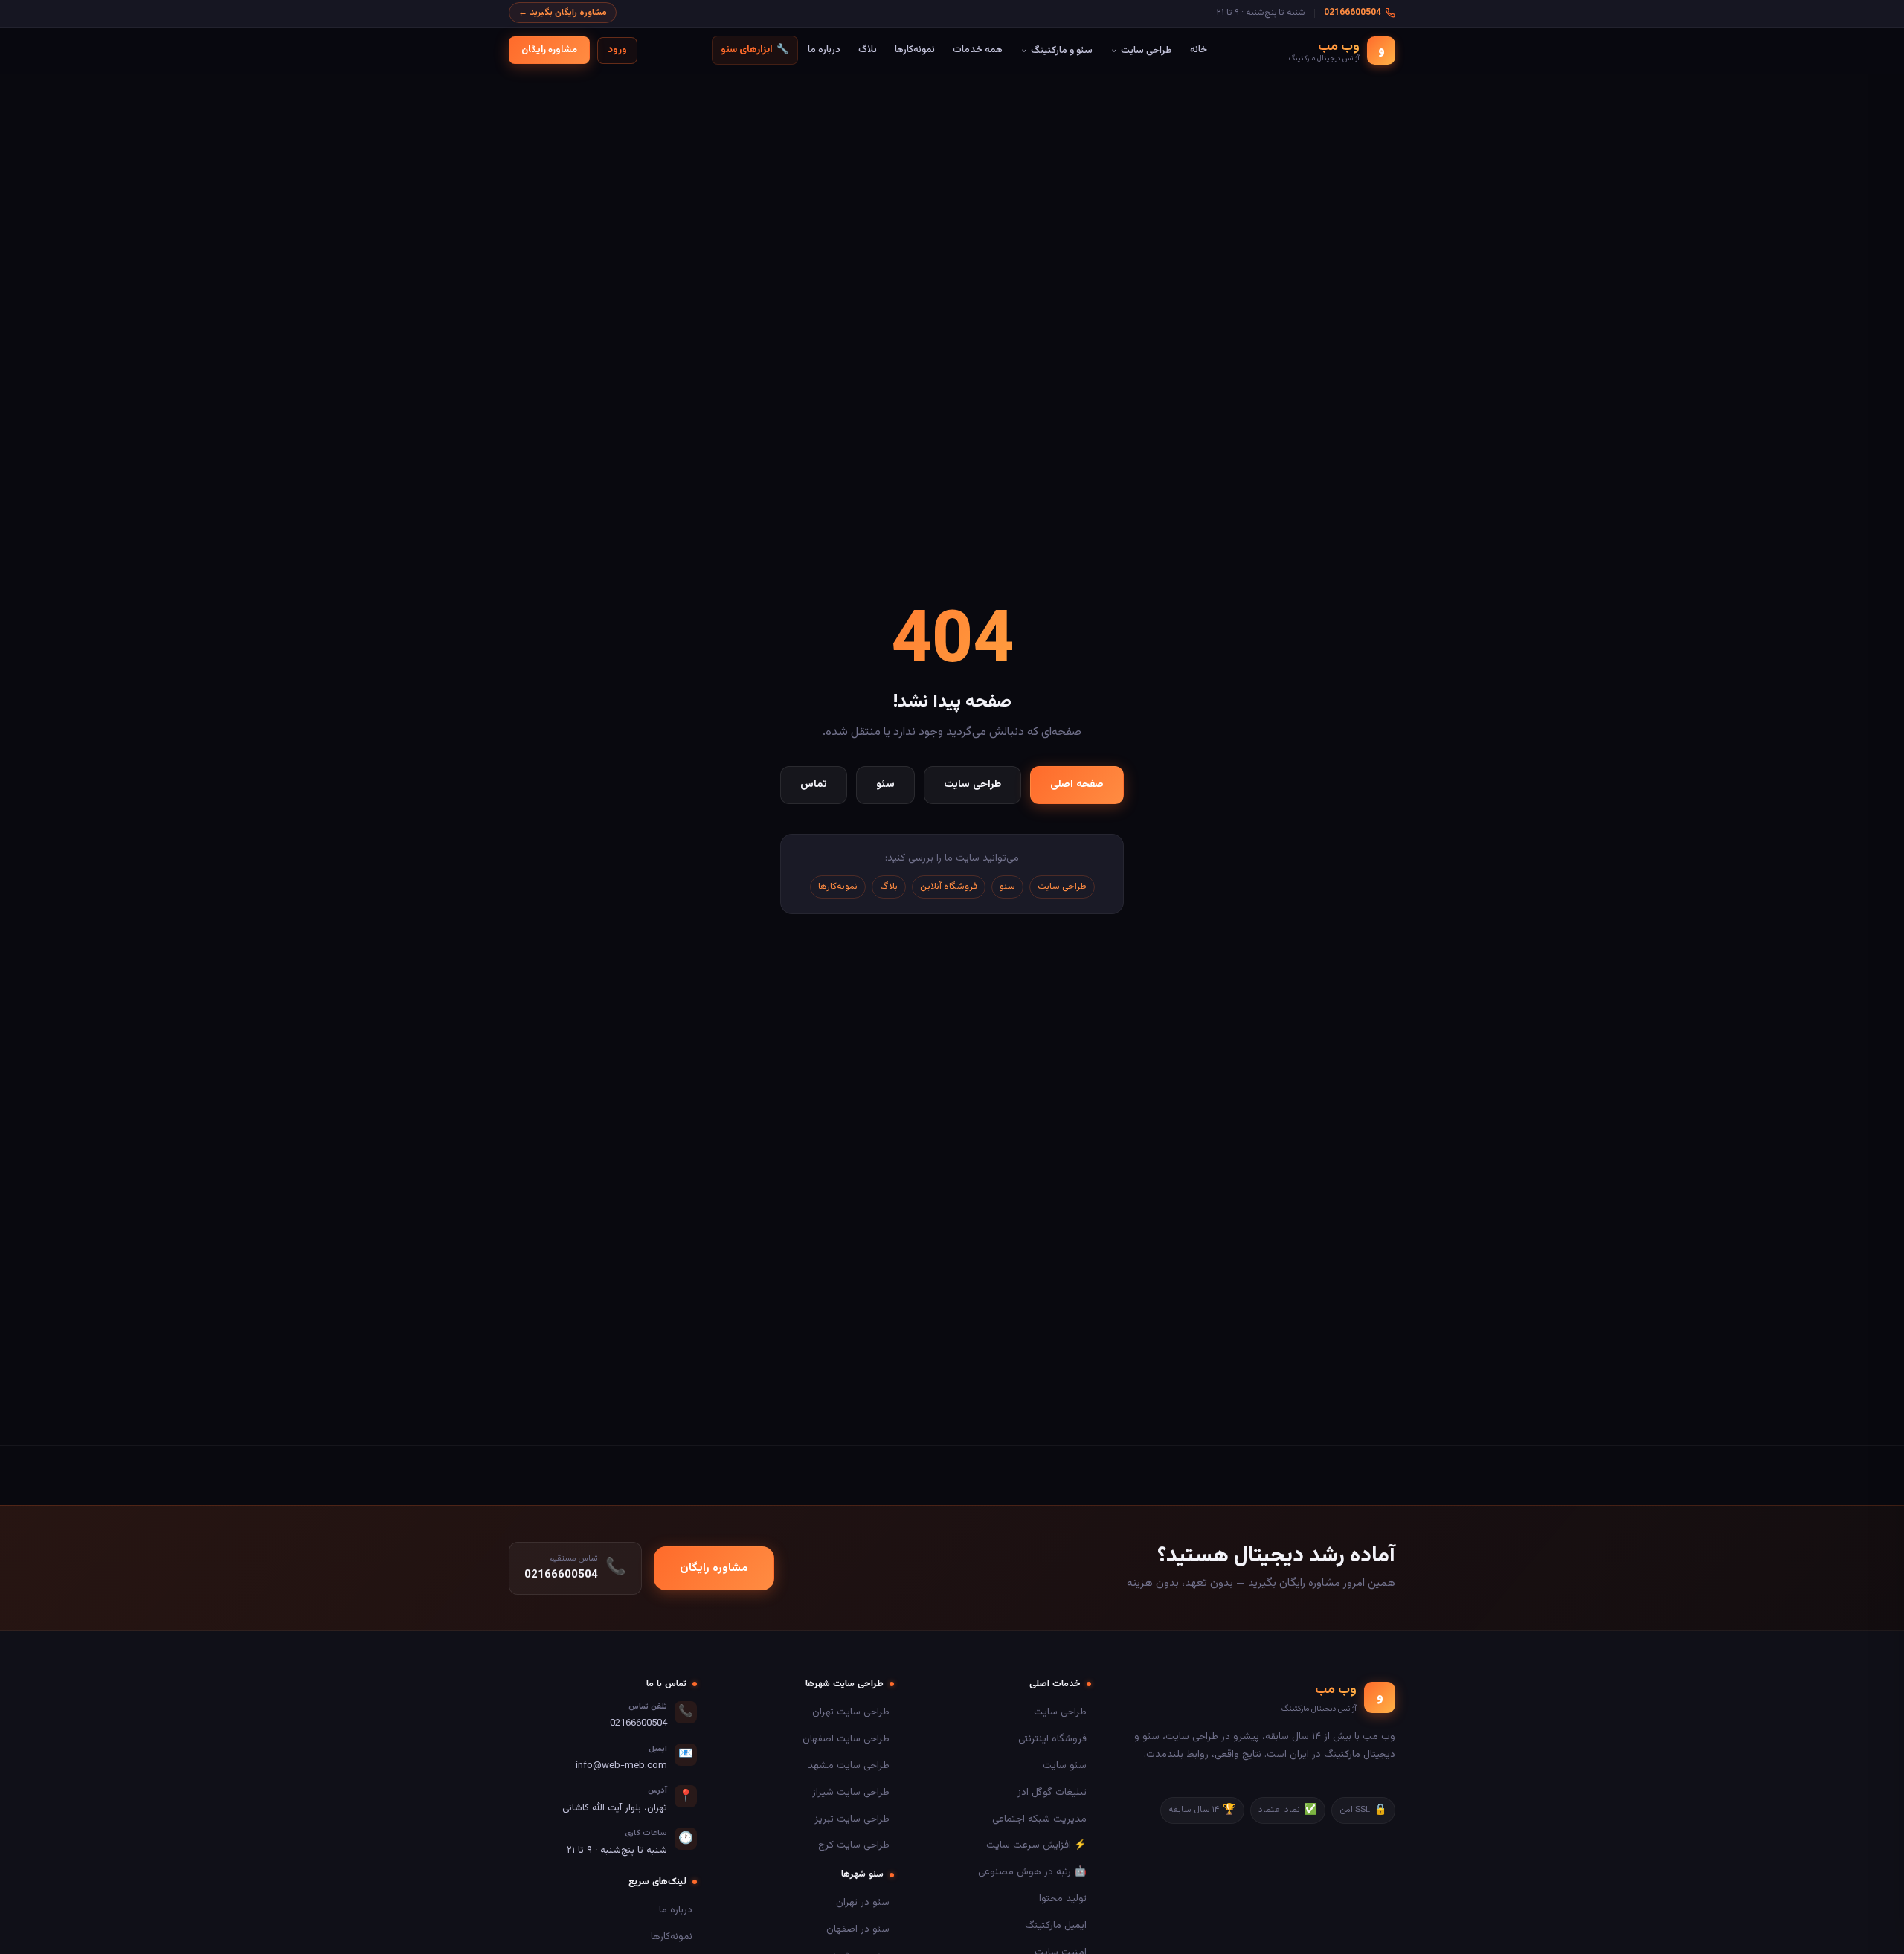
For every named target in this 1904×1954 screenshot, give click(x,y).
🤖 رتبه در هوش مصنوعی (1032, 1872)
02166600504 (1353, 13)
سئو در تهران (863, 1902)
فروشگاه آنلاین (949, 887)
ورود (617, 50)
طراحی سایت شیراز (851, 1792)
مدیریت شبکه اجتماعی (1039, 1819)
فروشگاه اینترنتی (1052, 1739)
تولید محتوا (1063, 1899)
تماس (814, 784)
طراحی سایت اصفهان (846, 1739)
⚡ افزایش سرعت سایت (1036, 1845)
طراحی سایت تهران (851, 1712)
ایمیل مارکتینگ (1056, 1925)
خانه (1199, 49)
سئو (885, 784)
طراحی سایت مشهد (849, 1765)
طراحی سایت (1146, 50)
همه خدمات (978, 49)
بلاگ (868, 49)
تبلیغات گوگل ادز (1052, 1792)
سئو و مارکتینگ (1062, 50)
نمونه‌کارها (915, 49)
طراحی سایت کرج (854, 1845)
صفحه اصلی (1077, 784)
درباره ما (824, 49)
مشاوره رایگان (549, 50)
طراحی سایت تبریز (852, 1819)
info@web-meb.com (621, 1766)
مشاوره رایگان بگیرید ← (563, 13)
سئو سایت (1065, 1765)
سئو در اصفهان (858, 1929)
